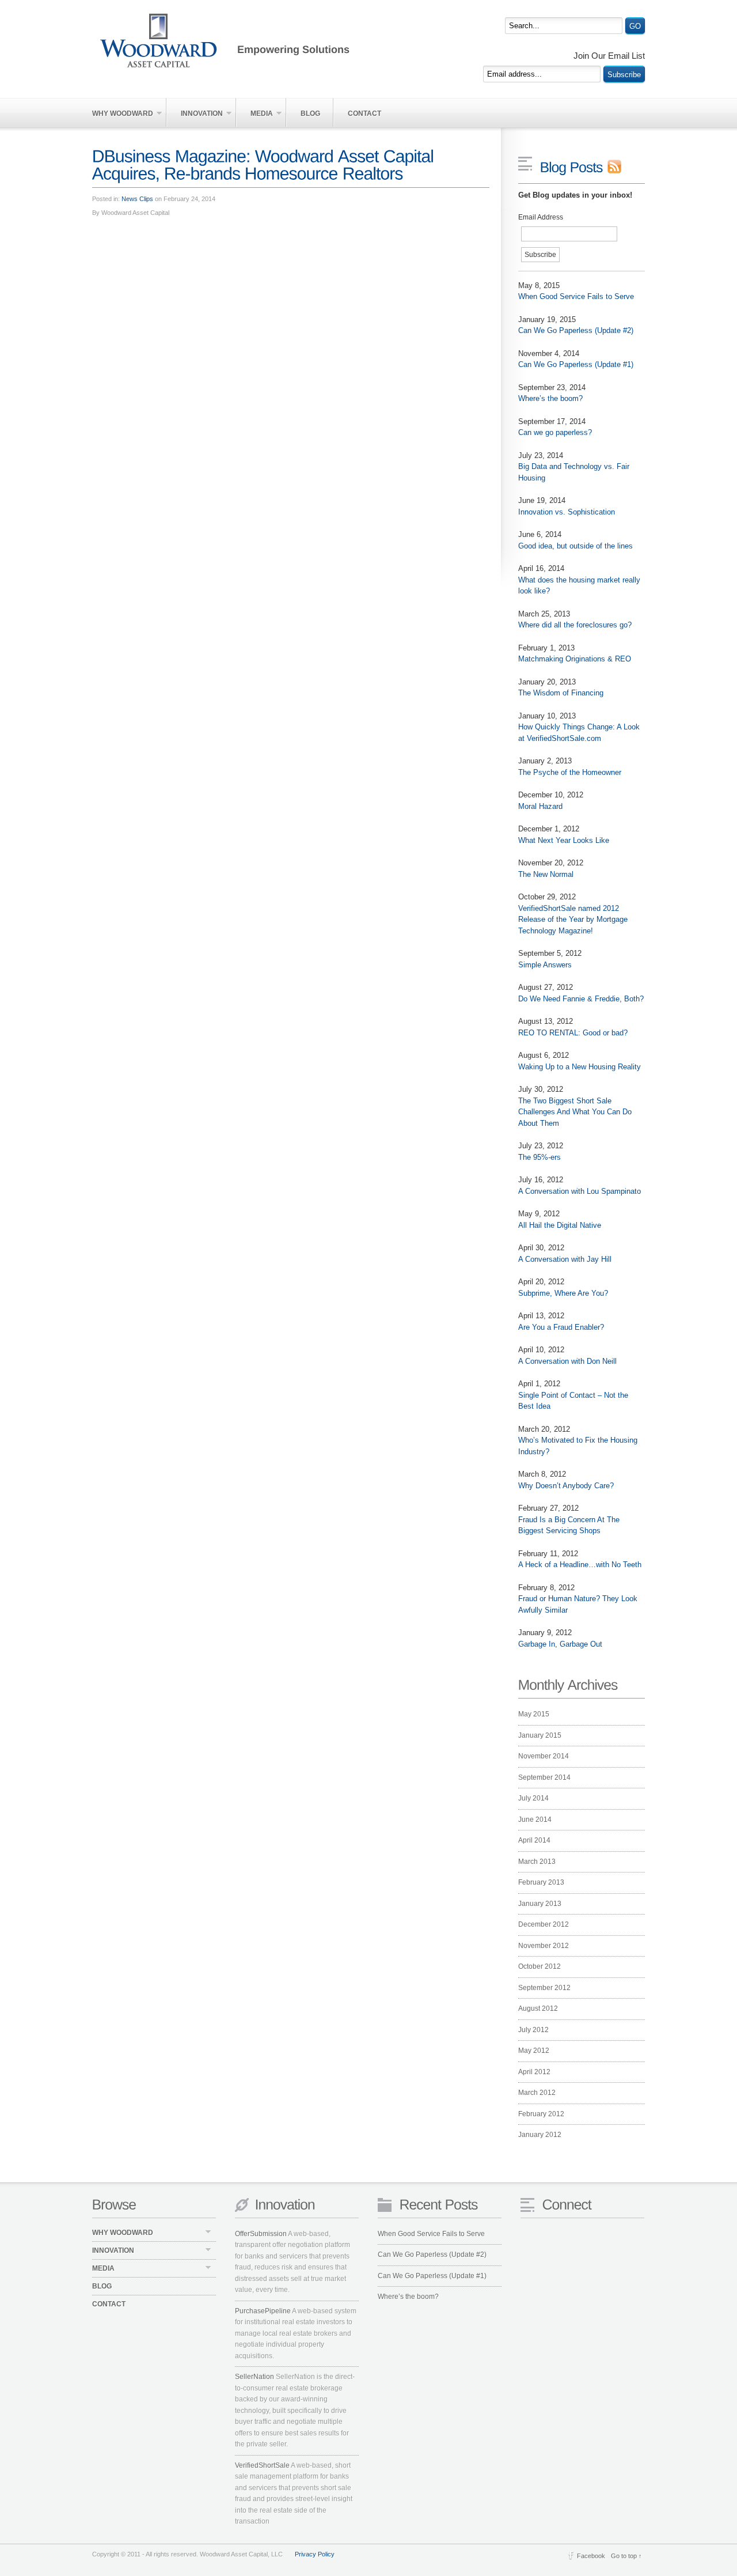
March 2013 (537, 1862)
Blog (310, 114)
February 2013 (541, 1882)
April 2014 (534, 1840)
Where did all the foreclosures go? (575, 625)
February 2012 (541, 2114)
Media (255, 114)
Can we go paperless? (555, 432)
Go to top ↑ (626, 2556)
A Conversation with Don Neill (567, 1361)
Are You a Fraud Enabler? (561, 1327)
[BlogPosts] (581, 167)
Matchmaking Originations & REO (575, 659)
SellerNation (254, 2377)
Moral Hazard (540, 806)
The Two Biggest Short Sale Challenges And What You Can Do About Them (575, 1112)
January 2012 (540, 2135)
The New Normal (546, 874)
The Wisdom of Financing (561, 693)
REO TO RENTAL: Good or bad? (573, 1033)
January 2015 (540, 1735)
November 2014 (544, 1756)
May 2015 (534, 1714)
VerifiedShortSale (262, 2465)
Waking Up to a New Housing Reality (580, 1067)
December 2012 (544, 1924)
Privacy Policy (315, 2554)
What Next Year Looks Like (564, 840)
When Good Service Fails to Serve (576, 296)
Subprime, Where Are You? (563, 1293)
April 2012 (534, 2072)
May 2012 (534, 2051)
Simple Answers (545, 965)
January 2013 (540, 1904)
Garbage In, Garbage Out (560, 1644)
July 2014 (533, 1798)
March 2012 (537, 2093)
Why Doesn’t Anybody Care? (566, 1486)
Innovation (195, 114)
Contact (364, 114)
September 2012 (544, 1988)
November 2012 (544, 1946)
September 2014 (544, 1777)
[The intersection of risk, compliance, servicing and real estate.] (250, 40)
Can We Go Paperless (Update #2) (576, 330)
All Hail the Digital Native (560, 1225)
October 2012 (540, 1966)
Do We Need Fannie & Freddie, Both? (581, 999)
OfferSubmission (261, 2234)
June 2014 (535, 1820)
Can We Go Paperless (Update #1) (576, 364)
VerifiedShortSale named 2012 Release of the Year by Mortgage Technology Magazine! (573, 920)
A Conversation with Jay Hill (565, 1259)
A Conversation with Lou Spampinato (580, 1191)
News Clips (137, 199)
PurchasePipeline (263, 2311)
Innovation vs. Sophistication (567, 512)
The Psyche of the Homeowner (570, 772)
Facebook (591, 2556)
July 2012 (533, 2030)
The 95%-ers (540, 1157)
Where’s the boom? (550, 398)
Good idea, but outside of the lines (575, 546)
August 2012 (538, 2008)
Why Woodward (123, 114)
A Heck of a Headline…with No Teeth (580, 1565)
